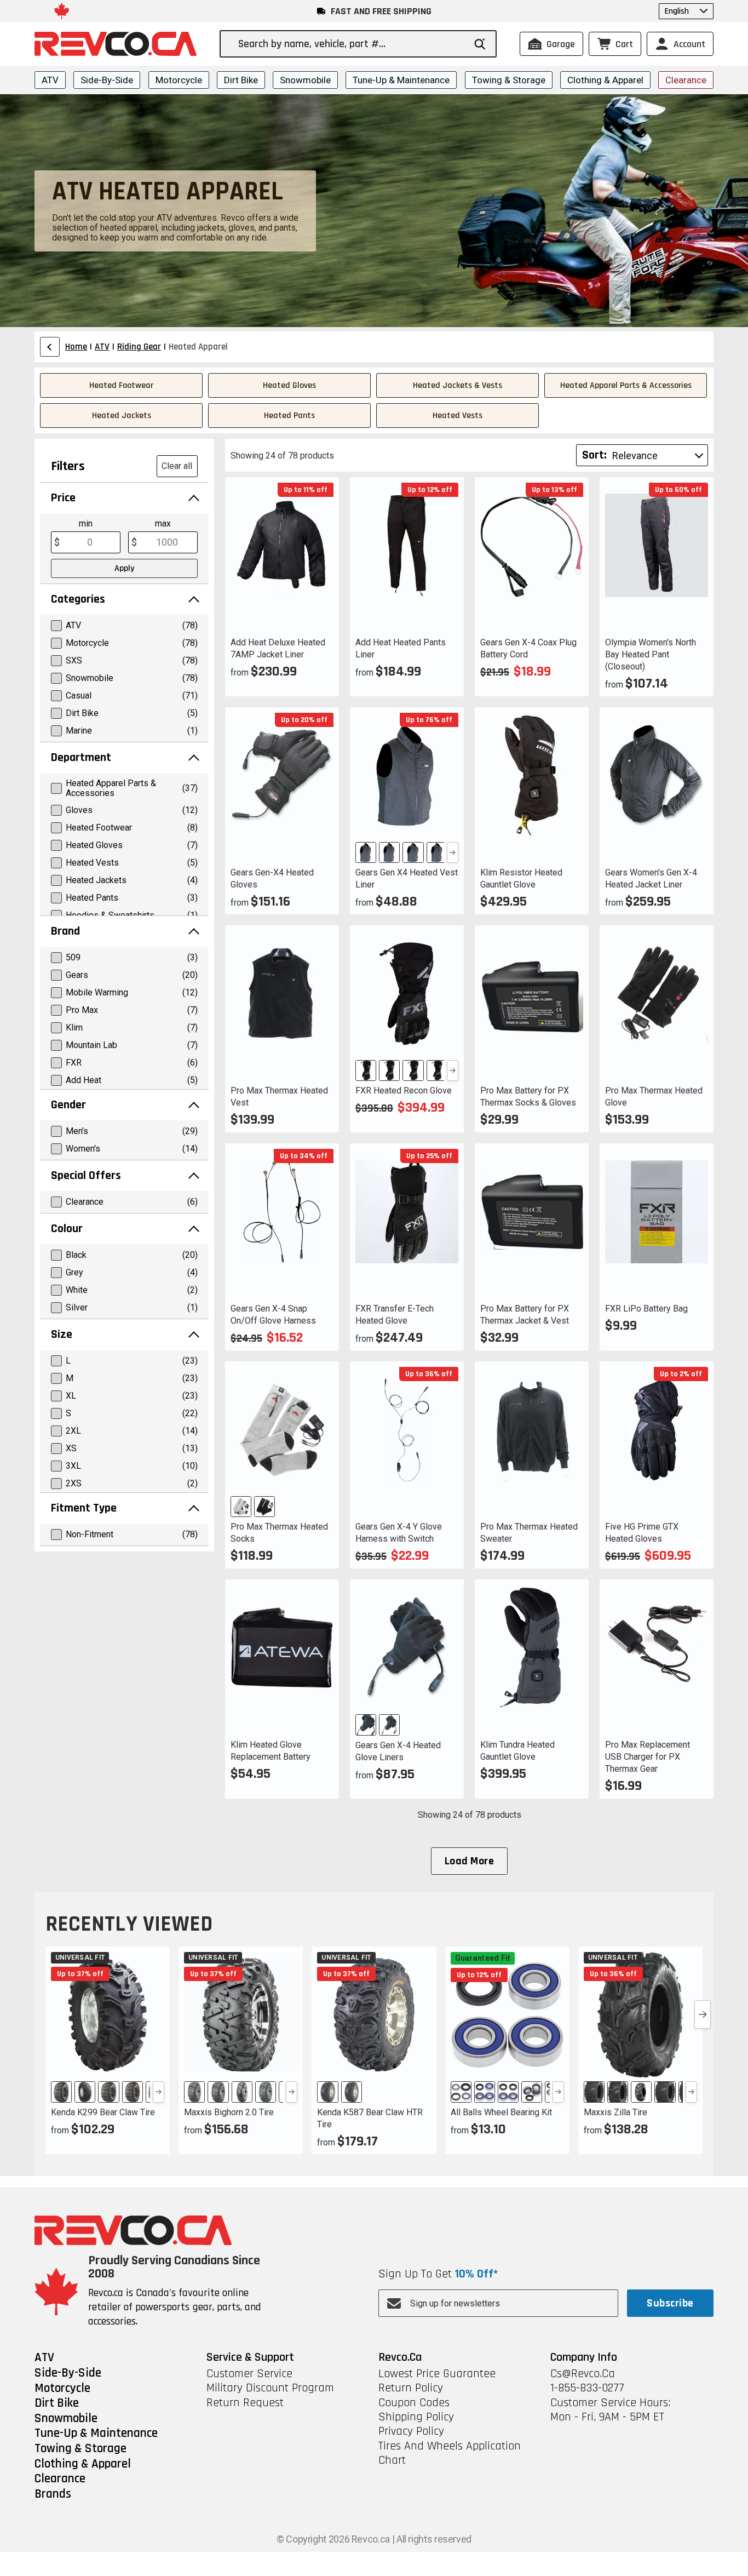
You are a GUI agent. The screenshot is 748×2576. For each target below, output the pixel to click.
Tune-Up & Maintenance (401, 80)
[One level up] (50, 347)
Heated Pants (289, 416)
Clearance (686, 80)
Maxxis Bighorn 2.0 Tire (229, 2112)
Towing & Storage (509, 80)
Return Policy (411, 2388)
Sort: (594, 455)
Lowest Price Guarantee (437, 2374)
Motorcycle (179, 80)
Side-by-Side (107, 80)
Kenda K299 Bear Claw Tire (103, 2112)
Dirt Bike (241, 80)
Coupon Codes (414, 2403)
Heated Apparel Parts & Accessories (626, 385)
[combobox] (351, 44)
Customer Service (249, 2374)
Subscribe (670, 2303)
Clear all (177, 466)
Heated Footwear (121, 385)
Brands (53, 2494)
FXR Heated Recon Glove (404, 1090)
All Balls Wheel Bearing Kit (501, 2112)
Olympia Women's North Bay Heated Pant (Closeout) (651, 654)
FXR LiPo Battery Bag (646, 1309)
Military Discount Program (270, 2388)
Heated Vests (458, 416)
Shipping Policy (416, 2417)
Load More (469, 1861)
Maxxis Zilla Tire (615, 2112)
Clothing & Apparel (605, 80)
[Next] (453, 852)
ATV (50, 80)
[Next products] (703, 2014)
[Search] (480, 44)
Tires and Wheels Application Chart (450, 2454)
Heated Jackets (122, 416)
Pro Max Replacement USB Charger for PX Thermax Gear (648, 1757)
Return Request (245, 2403)
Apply (124, 568)
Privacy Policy (411, 2431)
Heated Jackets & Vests (458, 385)
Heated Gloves (289, 385)
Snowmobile (305, 80)
